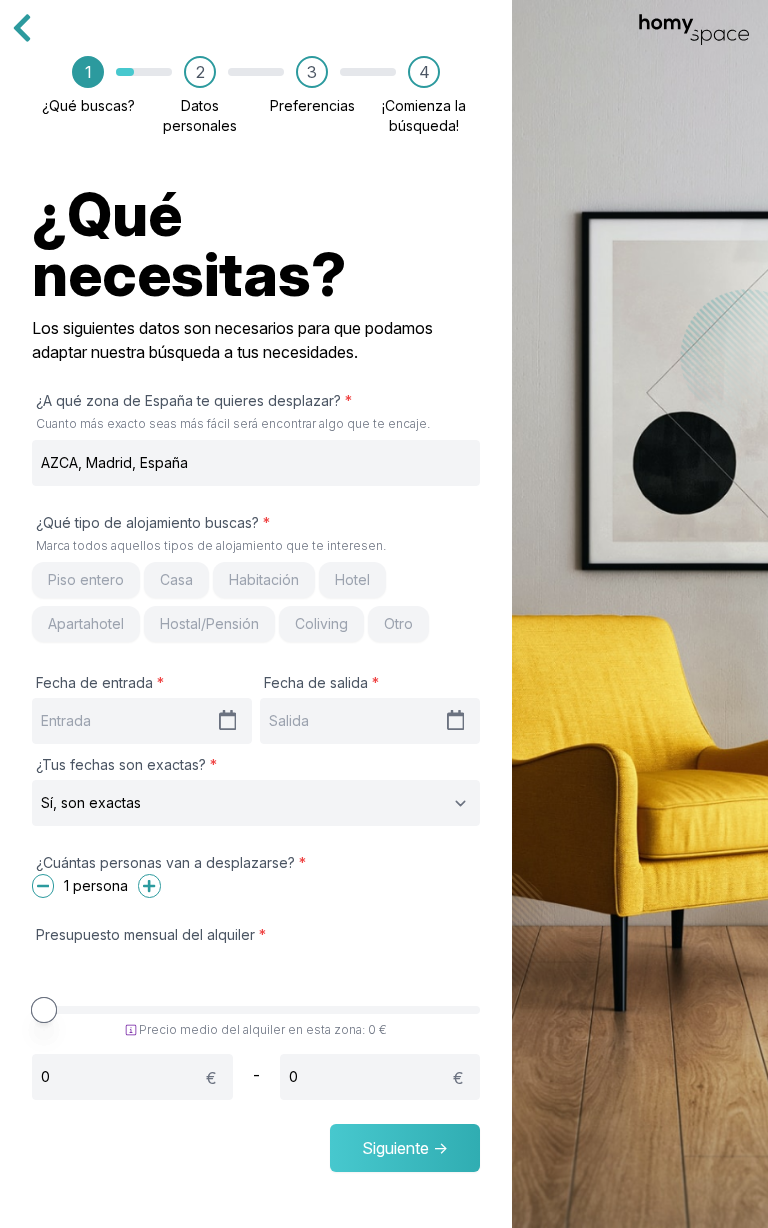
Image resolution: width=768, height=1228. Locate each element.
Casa (176, 579)
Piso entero (86, 579)
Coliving (321, 623)
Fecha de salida (321, 682)
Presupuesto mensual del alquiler (151, 934)
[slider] (44, 1010)
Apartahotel (86, 623)
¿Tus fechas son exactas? (126, 764)
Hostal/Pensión (209, 623)
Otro (398, 623)
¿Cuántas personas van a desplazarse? (171, 862)
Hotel (352, 579)
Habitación (264, 579)
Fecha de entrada (100, 682)
